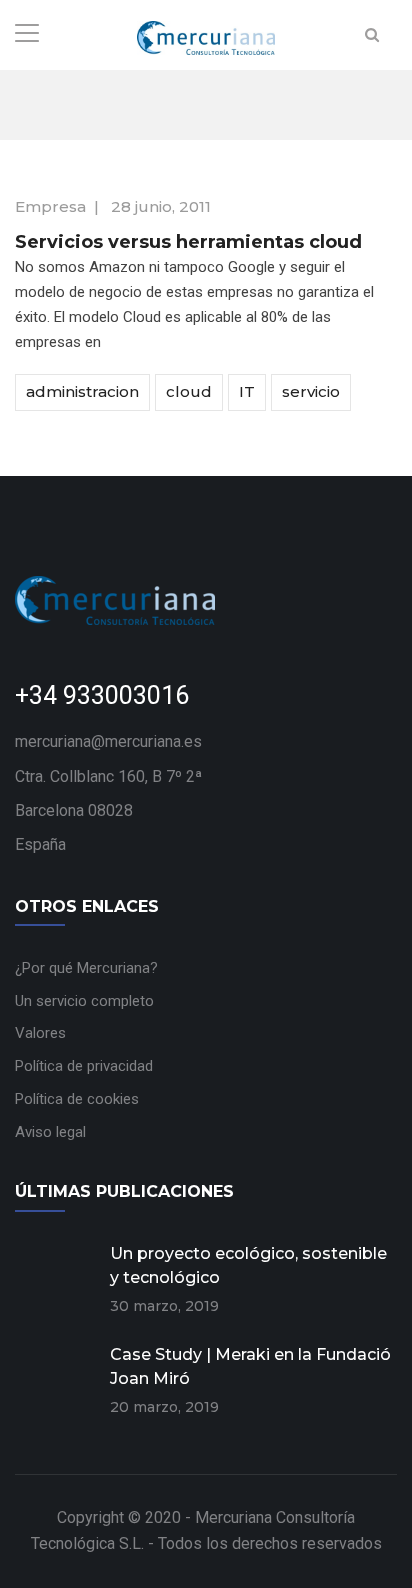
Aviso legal (50, 1132)
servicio (311, 391)
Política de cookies (77, 1099)
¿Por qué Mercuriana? (86, 968)
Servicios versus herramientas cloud (188, 242)
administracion (82, 391)
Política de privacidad (84, 1066)
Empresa (50, 206)
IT (247, 391)
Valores (40, 1033)
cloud (189, 391)
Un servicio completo (84, 1001)
